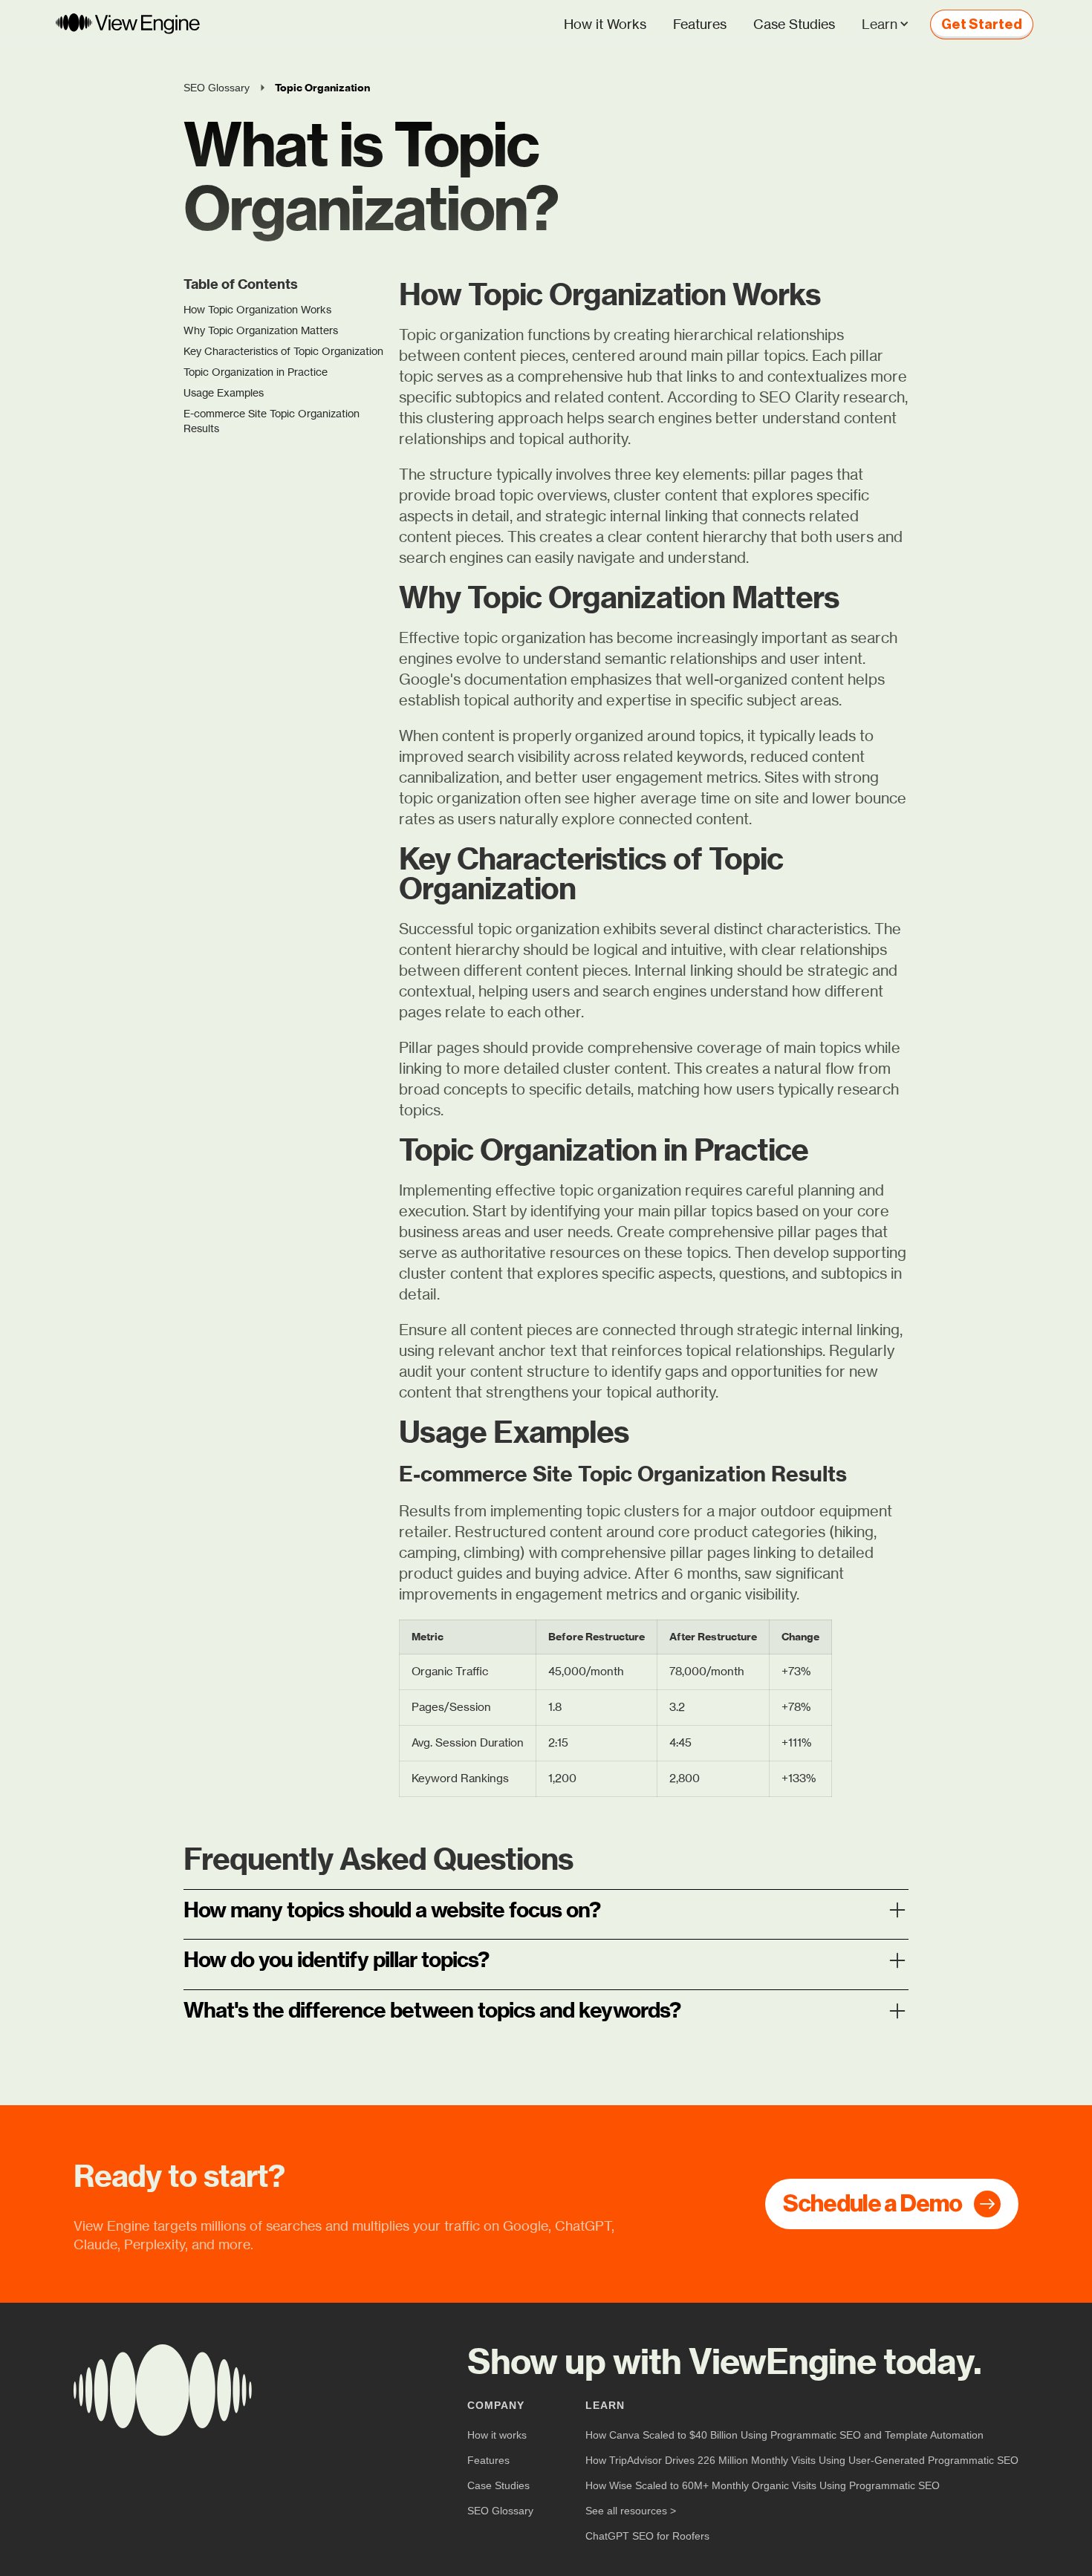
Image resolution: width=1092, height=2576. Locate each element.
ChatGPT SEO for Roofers (647, 2536)
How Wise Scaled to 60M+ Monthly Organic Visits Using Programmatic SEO (763, 2485)
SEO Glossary (500, 2511)
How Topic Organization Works (257, 309)
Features (700, 24)
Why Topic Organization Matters (261, 330)
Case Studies (794, 24)
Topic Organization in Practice (256, 372)
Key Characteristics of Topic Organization (283, 351)
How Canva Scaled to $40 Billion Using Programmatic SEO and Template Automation (784, 2435)
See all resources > (631, 2511)
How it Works (605, 24)
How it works (497, 2435)
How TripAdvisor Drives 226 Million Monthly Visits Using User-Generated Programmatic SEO (802, 2460)
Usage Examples (224, 392)
